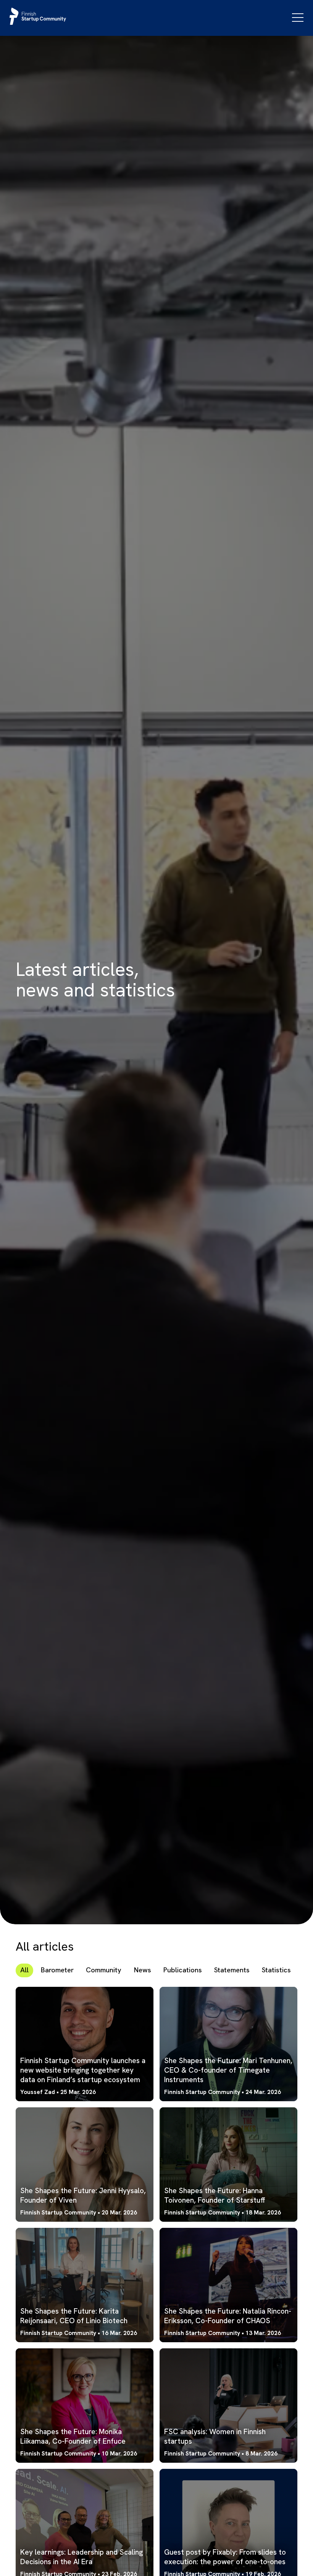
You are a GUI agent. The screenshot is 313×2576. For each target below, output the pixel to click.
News (143, 1970)
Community (104, 1970)
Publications (183, 1970)
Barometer (57, 1970)
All (24, 1970)
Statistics (276, 1970)
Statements (232, 1970)
